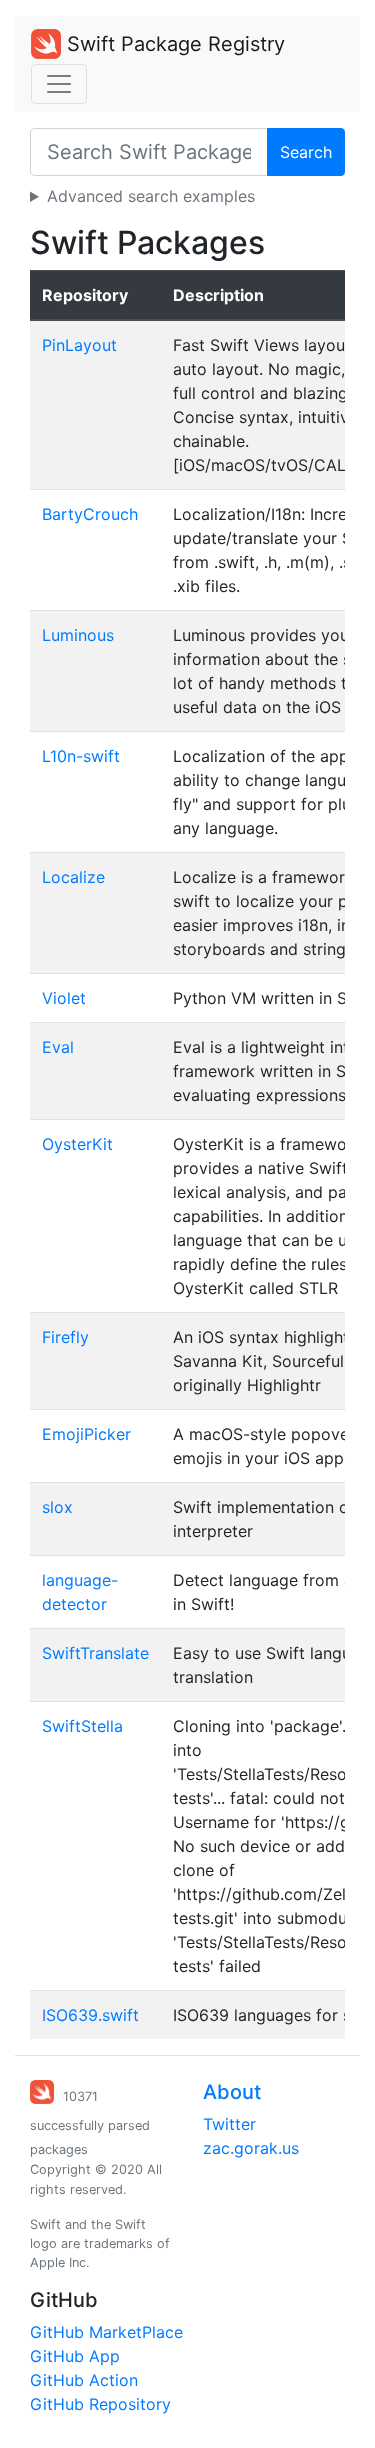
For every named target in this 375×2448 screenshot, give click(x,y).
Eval (58, 1047)
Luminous (78, 635)
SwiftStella (82, 1726)
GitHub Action (84, 2380)
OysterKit (77, 1144)
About (232, 2092)
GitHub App (75, 2356)
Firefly (65, 1337)
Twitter (229, 2124)
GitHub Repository (100, 2404)
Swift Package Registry (173, 44)
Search (306, 152)
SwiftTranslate (95, 1653)
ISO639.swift (90, 2015)
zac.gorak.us (251, 2148)
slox (57, 1507)
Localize (73, 877)
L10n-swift (81, 756)
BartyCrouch (90, 514)
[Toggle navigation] (59, 84)
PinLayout (79, 345)
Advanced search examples (151, 196)
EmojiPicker (86, 1434)
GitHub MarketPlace (106, 2332)
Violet (64, 998)
